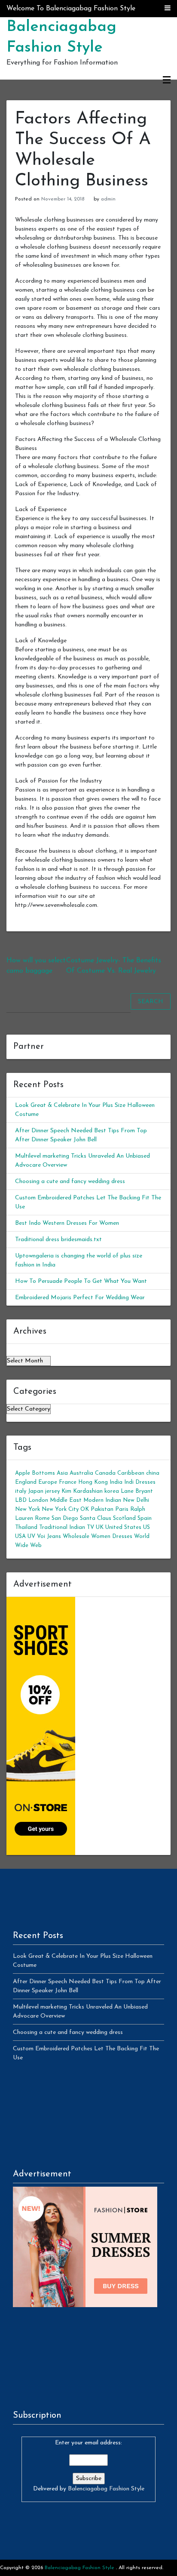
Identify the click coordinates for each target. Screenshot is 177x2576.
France (68, 1482)
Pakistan (102, 1509)
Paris (122, 1509)
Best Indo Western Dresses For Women (67, 1223)
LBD (21, 1500)
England (26, 1482)
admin (108, 199)
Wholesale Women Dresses (98, 1536)
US (146, 1527)
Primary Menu (167, 80)
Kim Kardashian (82, 1491)
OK (85, 1509)
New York (27, 1509)
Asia (62, 1473)
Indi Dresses (140, 1482)
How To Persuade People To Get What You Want (81, 1281)
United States (123, 1527)
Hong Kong (93, 1482)
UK (100, 1527)
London (38, 1500)
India (116, 1482)
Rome (42, 1518)
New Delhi (136, 1500)
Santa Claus (96, 1518)
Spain (145, 1518)
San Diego (65, 1518)
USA (20, 1536)
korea (112, 1491)
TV (90, 1527)
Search (151, 1002)
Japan (36, 1491)
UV (31, 1536)
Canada (105, 1473)
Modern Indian (102, 1500)
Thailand (26, 1527)
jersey (52, 1491)
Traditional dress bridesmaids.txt (58, 1240)
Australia (81, 1473)
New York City (60, 1509)
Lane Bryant (137, 1491)
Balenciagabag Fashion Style (106, 2489)
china (153, 1473)
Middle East (66, 1500)
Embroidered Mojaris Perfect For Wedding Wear (80, 1298)
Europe (48, 1482)
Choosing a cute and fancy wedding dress (70, 1182)
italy (21, 1491)
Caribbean (131, 1473)
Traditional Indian (62, 1527)
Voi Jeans (49, 1536)
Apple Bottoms (35, 1473)
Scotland (124, 1518)
